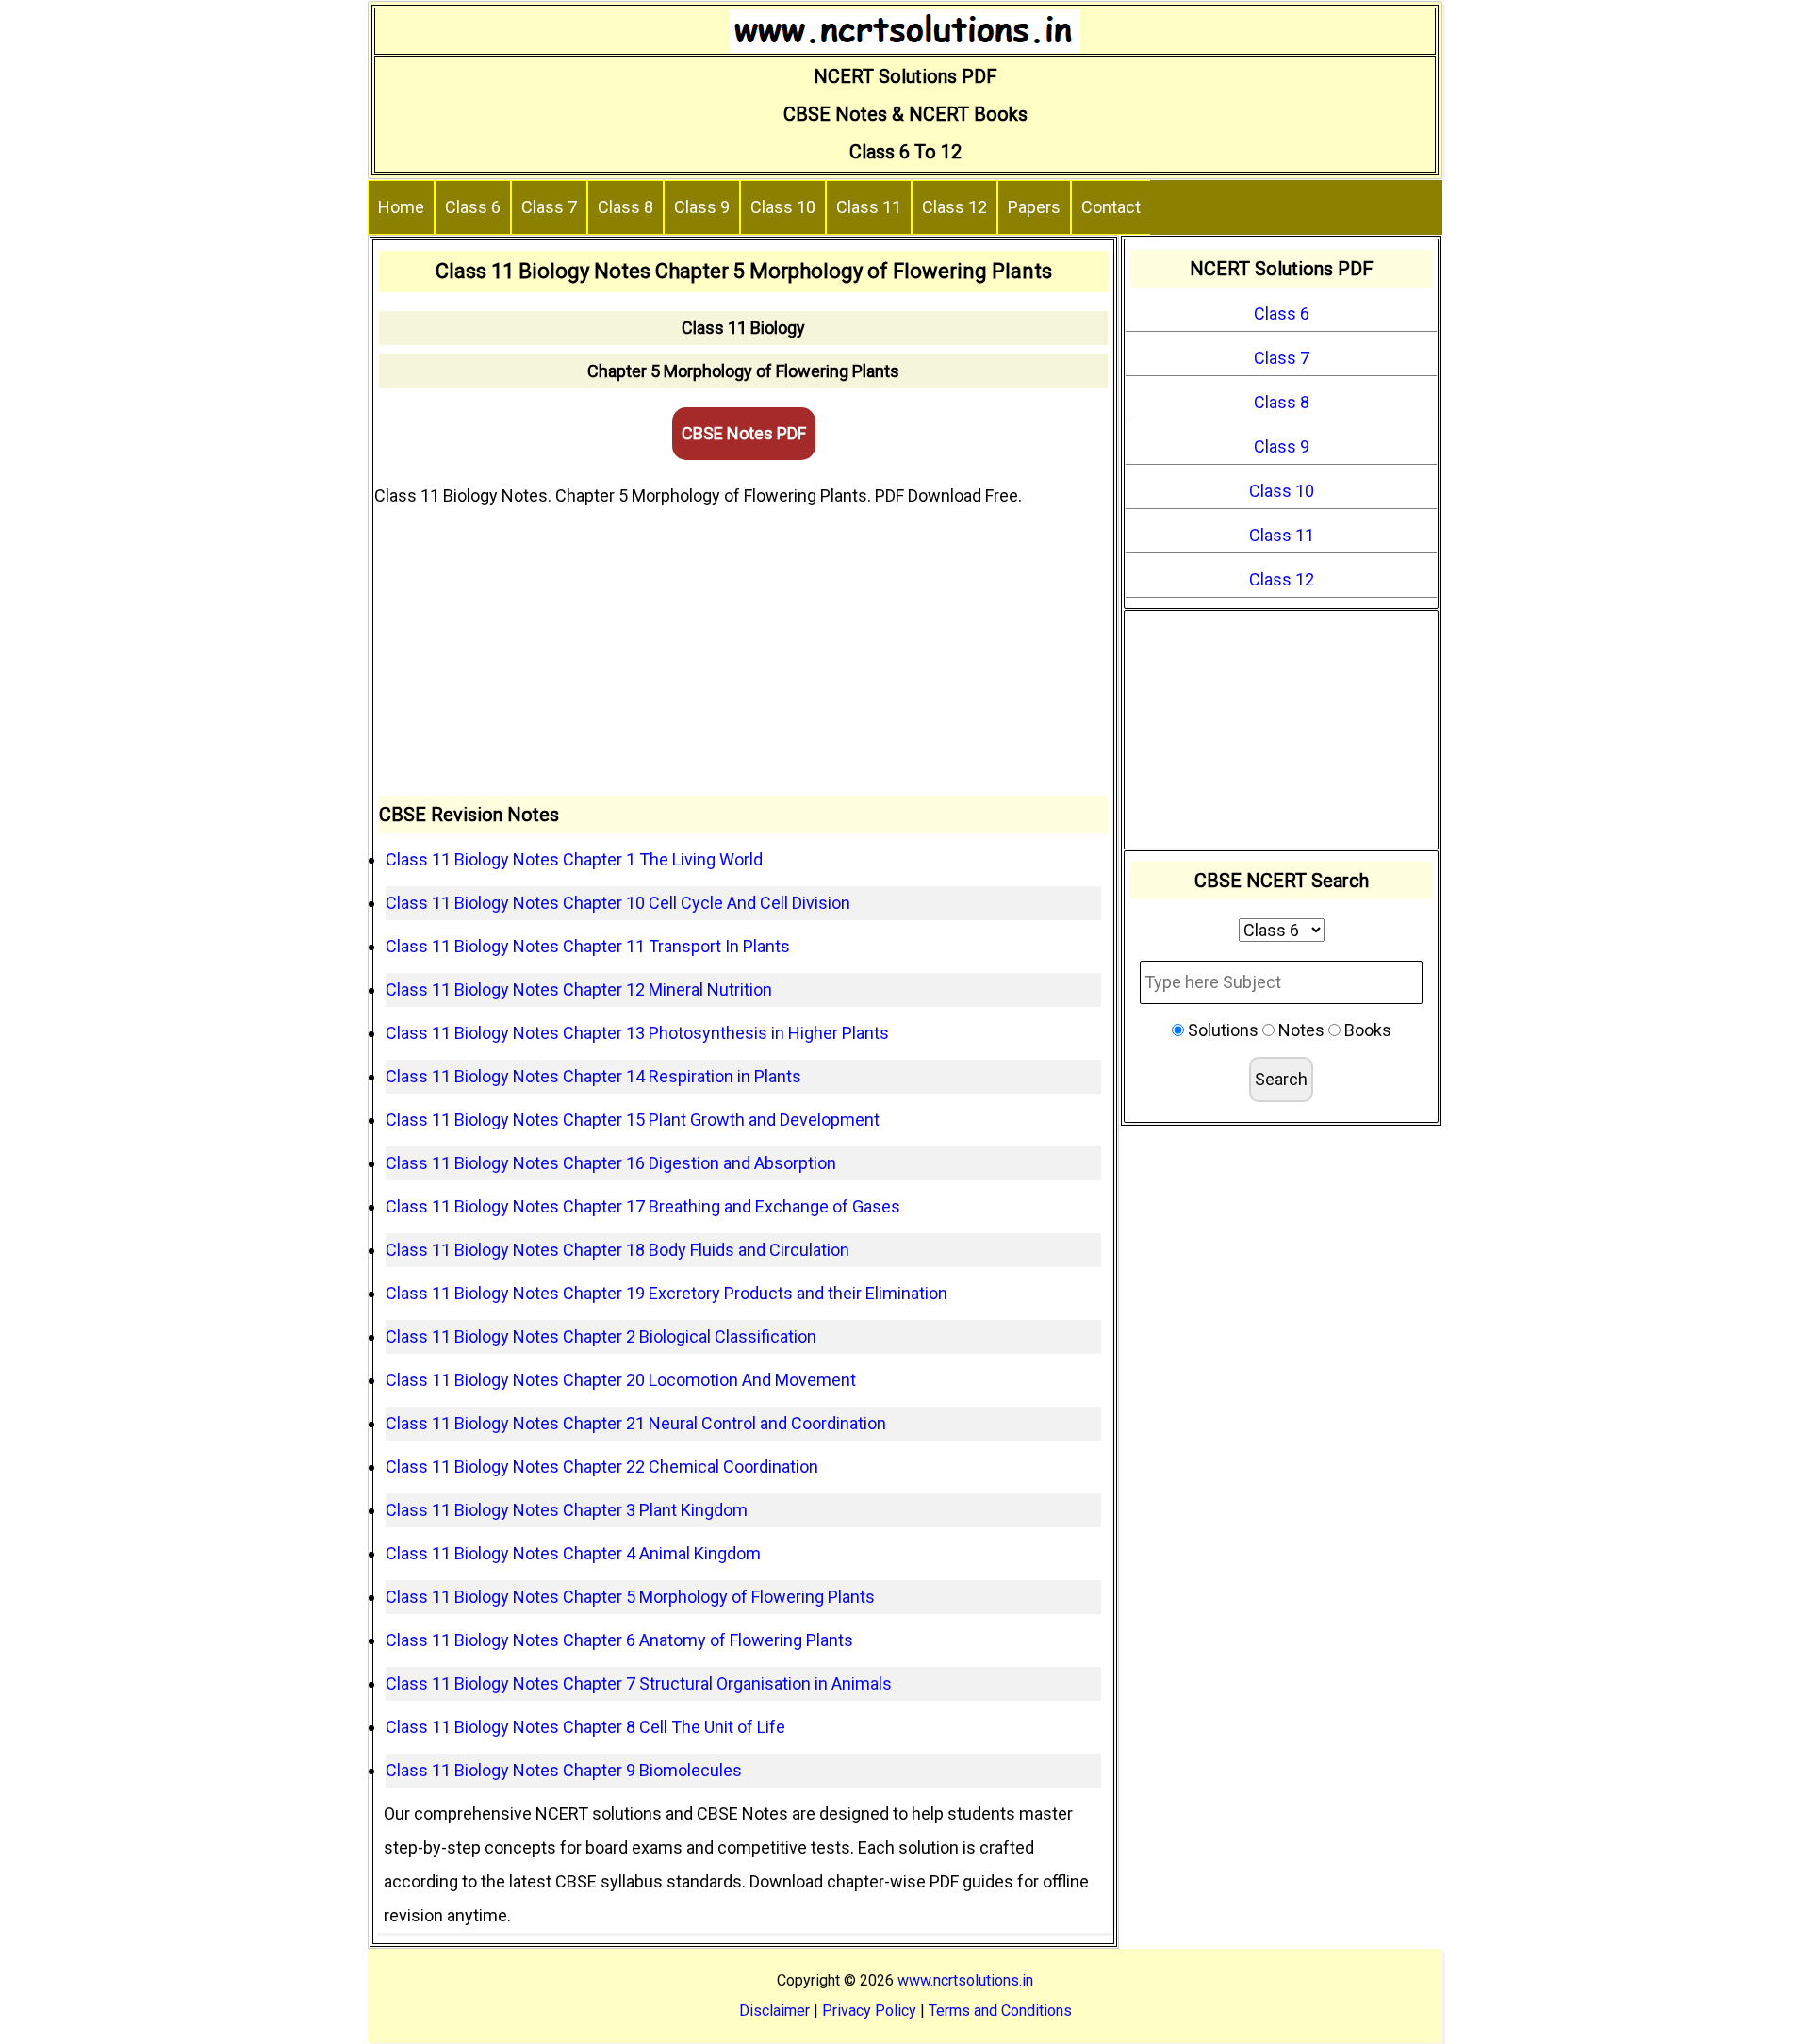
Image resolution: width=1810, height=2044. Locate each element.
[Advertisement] (743, 654)
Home (401, 207)
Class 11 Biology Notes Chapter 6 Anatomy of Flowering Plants (619, 1640)
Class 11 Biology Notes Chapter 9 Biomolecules (564, 1770)
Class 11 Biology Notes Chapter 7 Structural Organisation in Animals (639, 1683)
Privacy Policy (869, 2011)
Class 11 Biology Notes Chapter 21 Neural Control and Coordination (636, 1423)
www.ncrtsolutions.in (965, 1980)
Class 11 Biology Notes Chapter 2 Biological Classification (601, 1336)
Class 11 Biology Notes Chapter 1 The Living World (574, 859)
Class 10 (783, 207)
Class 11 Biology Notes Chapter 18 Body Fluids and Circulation (617, 1250)
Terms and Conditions (1000, 2011)
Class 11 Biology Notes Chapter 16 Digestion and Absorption (611, 1163)
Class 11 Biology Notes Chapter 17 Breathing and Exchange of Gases (643, 1206)
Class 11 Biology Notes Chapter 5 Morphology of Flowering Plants (630, 1597)
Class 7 (549, 207)
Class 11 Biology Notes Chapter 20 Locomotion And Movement (621, 1380)
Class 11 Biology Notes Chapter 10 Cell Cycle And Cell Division (618, 903)
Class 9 (702, 207)
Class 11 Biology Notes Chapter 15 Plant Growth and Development (633, 1120)
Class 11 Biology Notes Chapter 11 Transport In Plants (588, 946)
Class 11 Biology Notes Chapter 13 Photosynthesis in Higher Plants (637, 1033)
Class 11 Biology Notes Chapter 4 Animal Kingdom (573, 1553)
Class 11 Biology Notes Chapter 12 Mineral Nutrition (579, 989)
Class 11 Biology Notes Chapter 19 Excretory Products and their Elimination (666, 1293)
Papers (1034, 207)
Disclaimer (774, 2011)
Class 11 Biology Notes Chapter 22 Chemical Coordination (602, 1467)
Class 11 (869, 207)
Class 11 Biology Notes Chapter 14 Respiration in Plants (593, 1076)
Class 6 (473, 207)
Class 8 (625, 207)
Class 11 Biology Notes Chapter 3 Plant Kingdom (567, 1510)
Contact (1111, 207)
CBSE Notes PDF (744, 433)
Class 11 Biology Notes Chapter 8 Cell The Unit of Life (585, 1727)
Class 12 (954, 207)
